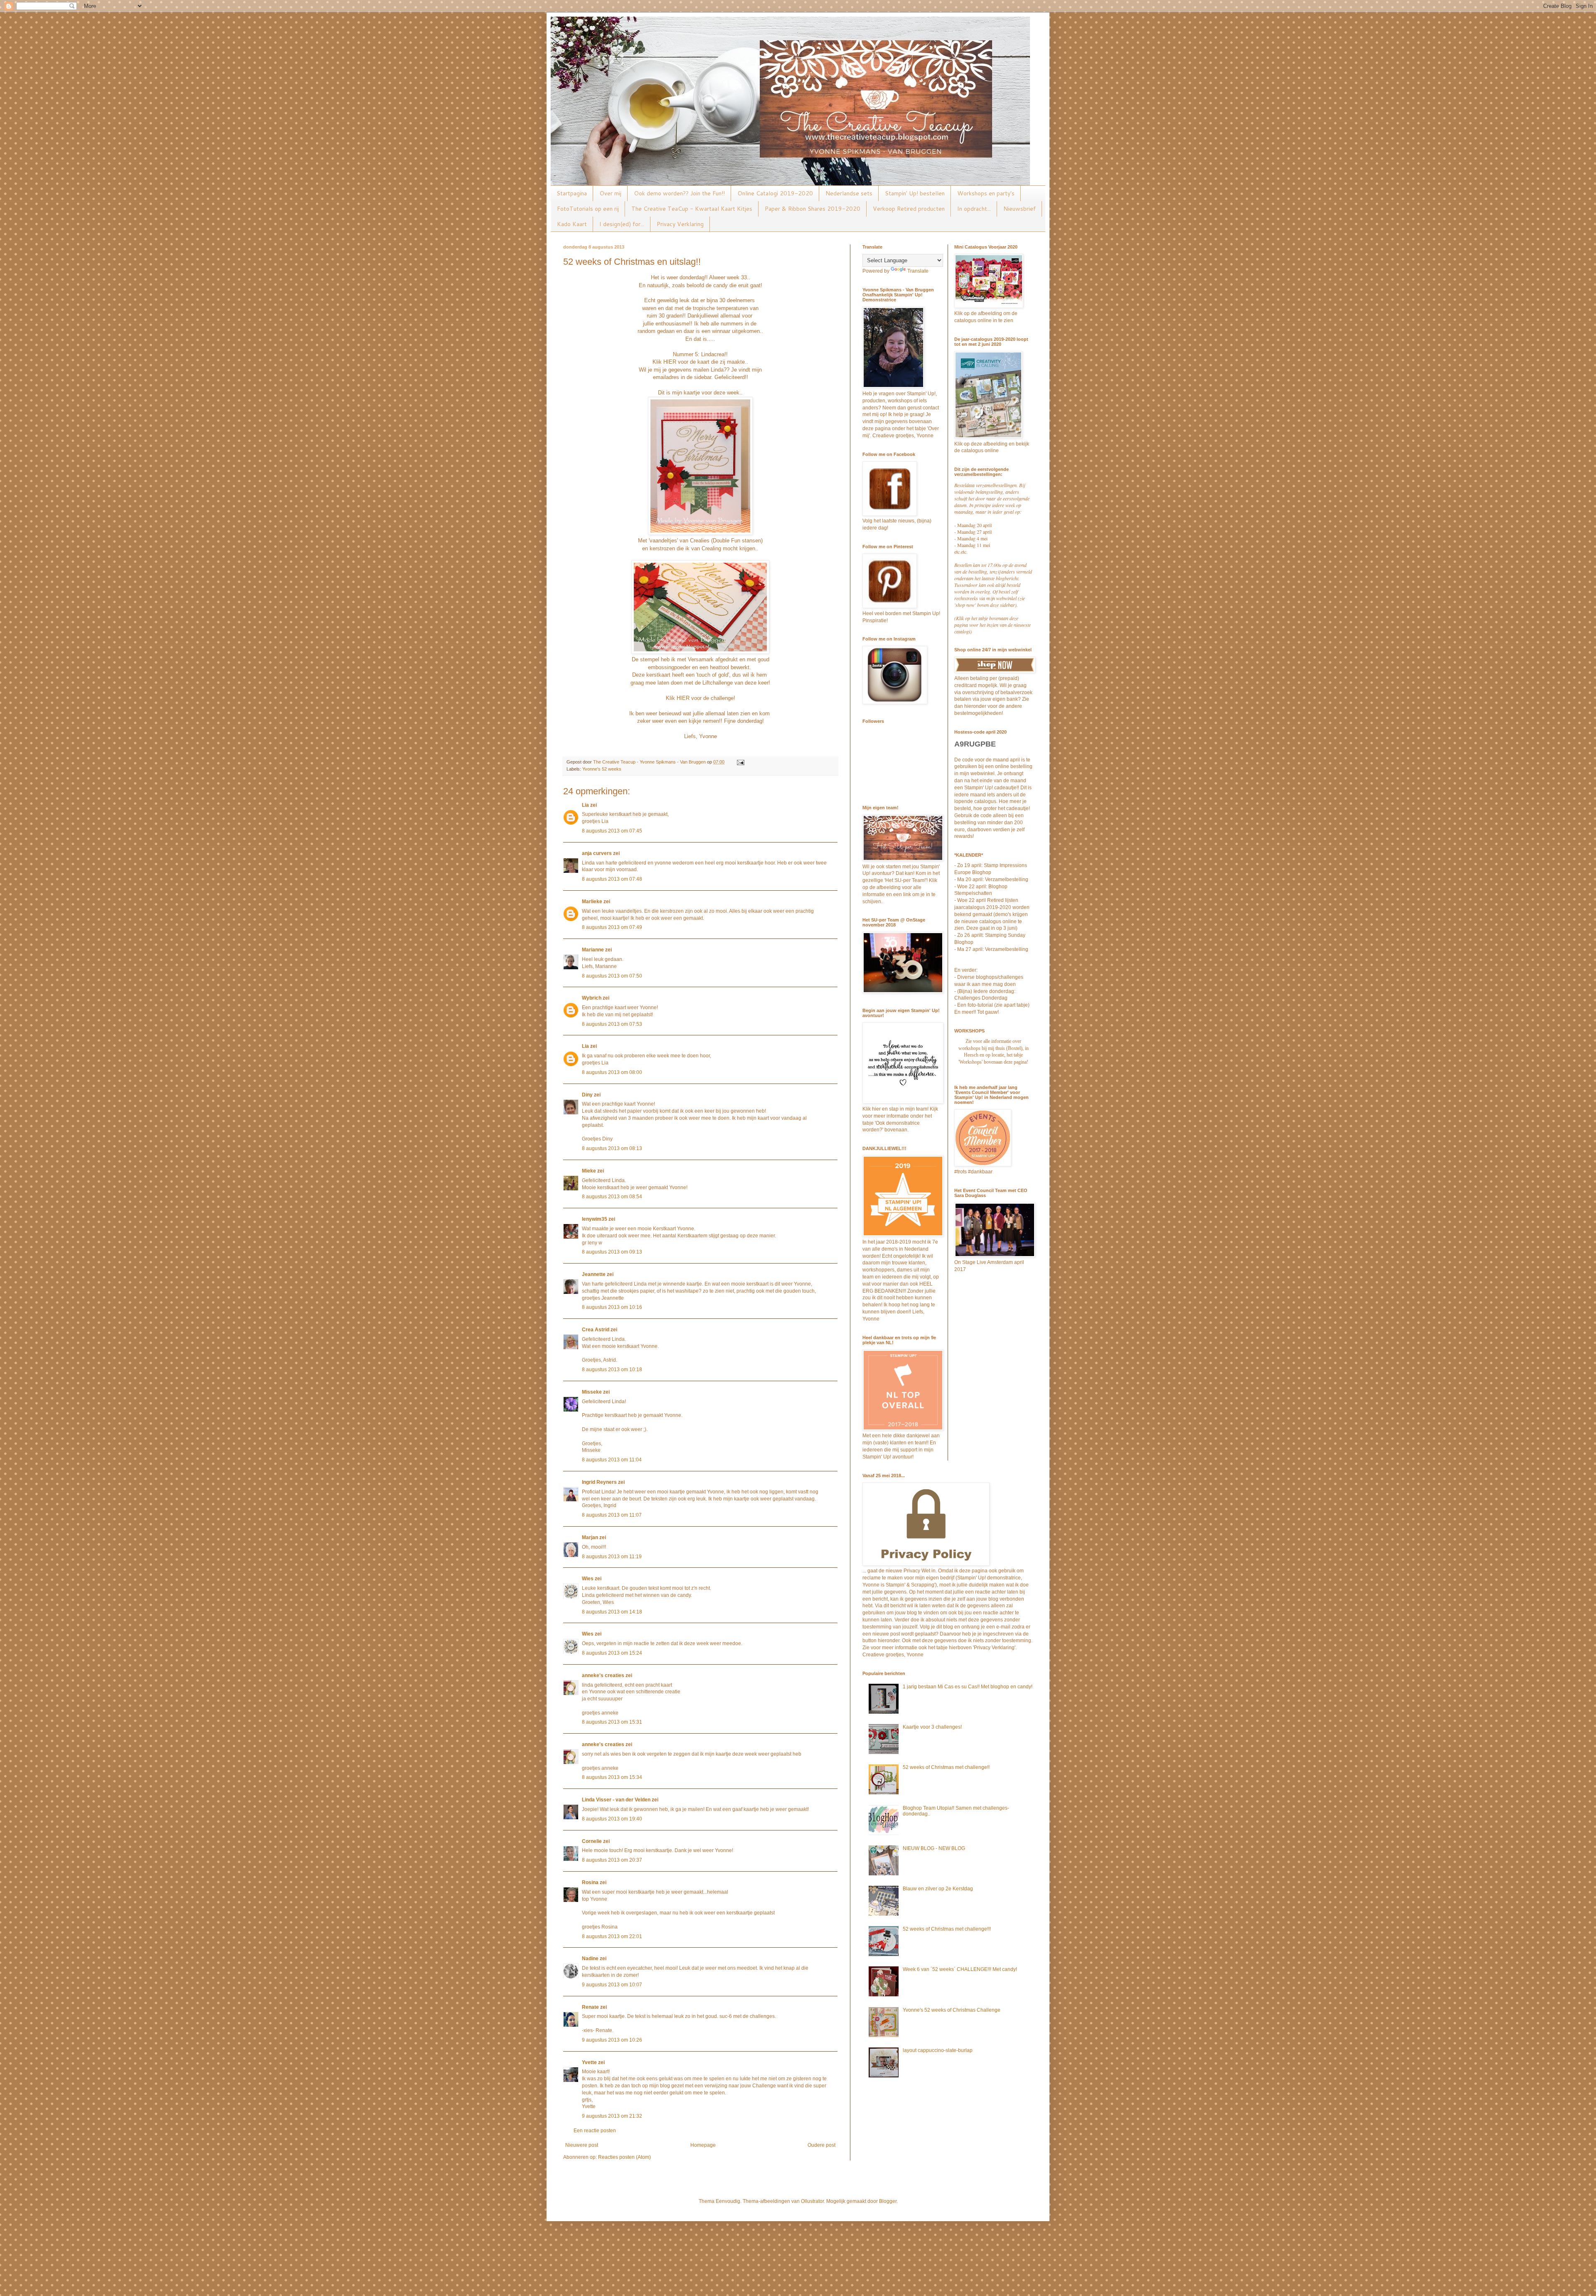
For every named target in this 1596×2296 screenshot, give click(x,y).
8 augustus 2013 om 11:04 (612, 1460)
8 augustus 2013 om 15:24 (612, 1653)
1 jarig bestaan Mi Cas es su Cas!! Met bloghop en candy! (968, 1687)
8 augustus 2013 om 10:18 (612, 1370)
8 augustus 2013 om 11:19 (612, 1557)
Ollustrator (812, 2201)
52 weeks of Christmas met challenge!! (946, 1767)
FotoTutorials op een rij (588, 209)
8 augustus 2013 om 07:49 (612, 927)
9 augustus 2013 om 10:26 (612, 2040)
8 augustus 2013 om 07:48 (612, 879)
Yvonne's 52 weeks (602, 769)
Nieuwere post (582, 2145)
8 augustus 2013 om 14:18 (612, 1612)
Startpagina (572, 193)
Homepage (703, 2145)
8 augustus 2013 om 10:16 (612, 1307)
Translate (918, 271)
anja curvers (597, 853)
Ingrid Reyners (599, 1482)
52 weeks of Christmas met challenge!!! (947, 1929)
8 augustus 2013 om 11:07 (612, 1515)
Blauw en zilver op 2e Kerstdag (938, 1889)
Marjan (591, 1537)
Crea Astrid (596, 1330)
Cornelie (592, 1841)
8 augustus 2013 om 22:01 (612, 1936)
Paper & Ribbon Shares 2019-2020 (813, 209)
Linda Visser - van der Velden (616, 1800)
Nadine (590, 1958)
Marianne (593, 950)
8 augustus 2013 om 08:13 (612, 1148)
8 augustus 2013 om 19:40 (612, 1819)
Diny (587, 1095)
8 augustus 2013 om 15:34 (612, 1777)
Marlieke (592, 902)
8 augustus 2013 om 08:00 (612, 1072)
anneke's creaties (603, 1675)
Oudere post (821, 2145)
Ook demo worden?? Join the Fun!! (679, 193)
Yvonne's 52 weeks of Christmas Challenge (952, 2010)
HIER (670, 362)
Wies (588, 1579)
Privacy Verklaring (680, 224)
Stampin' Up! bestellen (915, 193)
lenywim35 (595, 1219)
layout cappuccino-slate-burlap (938, 2050)
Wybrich (592, 998)
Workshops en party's (986, 193)
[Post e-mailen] (740, 762)
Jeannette (594, 1274)
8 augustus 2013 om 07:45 (612, 831)
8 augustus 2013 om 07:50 (612, 976)
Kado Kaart (572, 224)
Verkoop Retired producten (909, 209)
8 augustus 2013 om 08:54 (612, 1197)
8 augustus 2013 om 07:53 (612, 1024)
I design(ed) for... (622, 224)
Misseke (592, 1392)
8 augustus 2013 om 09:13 (612, 1252)
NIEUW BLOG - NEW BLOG (934, 1848)
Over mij (610, 193)
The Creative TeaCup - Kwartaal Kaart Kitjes (692, 209)
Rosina (590, 1882)
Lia (585, 805)
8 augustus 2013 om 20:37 (612, 1860)
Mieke (589, 1171)
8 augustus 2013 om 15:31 (612, 1722)
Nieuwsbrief (1020, 209)
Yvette (589, 2062)
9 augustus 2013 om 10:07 (612, 1985)
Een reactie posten (595, 2131)
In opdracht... (974, 209)
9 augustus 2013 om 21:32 (612, 2116)
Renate (590, 2007)
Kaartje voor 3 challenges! (932, 1727)
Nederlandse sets (849, 193)
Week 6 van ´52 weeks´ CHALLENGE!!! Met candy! (960, 1969)
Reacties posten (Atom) (624, 2157)
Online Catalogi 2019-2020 (775, 193)
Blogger (888, 2201)
